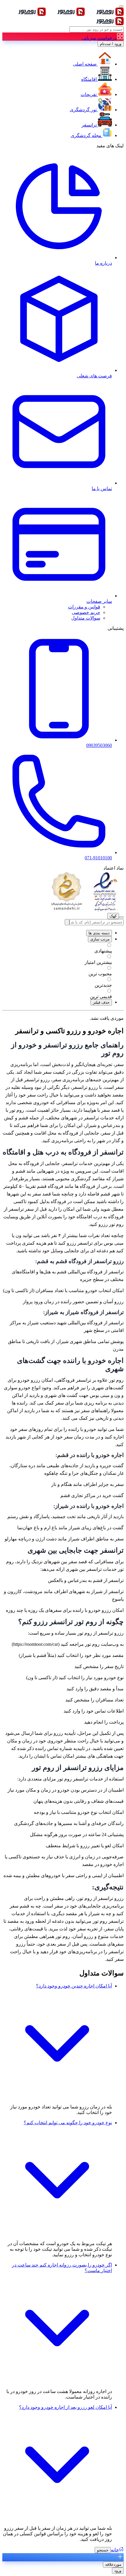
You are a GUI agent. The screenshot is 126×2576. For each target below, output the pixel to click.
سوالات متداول (86, 618)
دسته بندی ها (99, 933)
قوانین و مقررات (84, 607)
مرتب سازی (100, 939)
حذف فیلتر (101, 1002)
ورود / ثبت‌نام (111, 44)
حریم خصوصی (86, 612)
